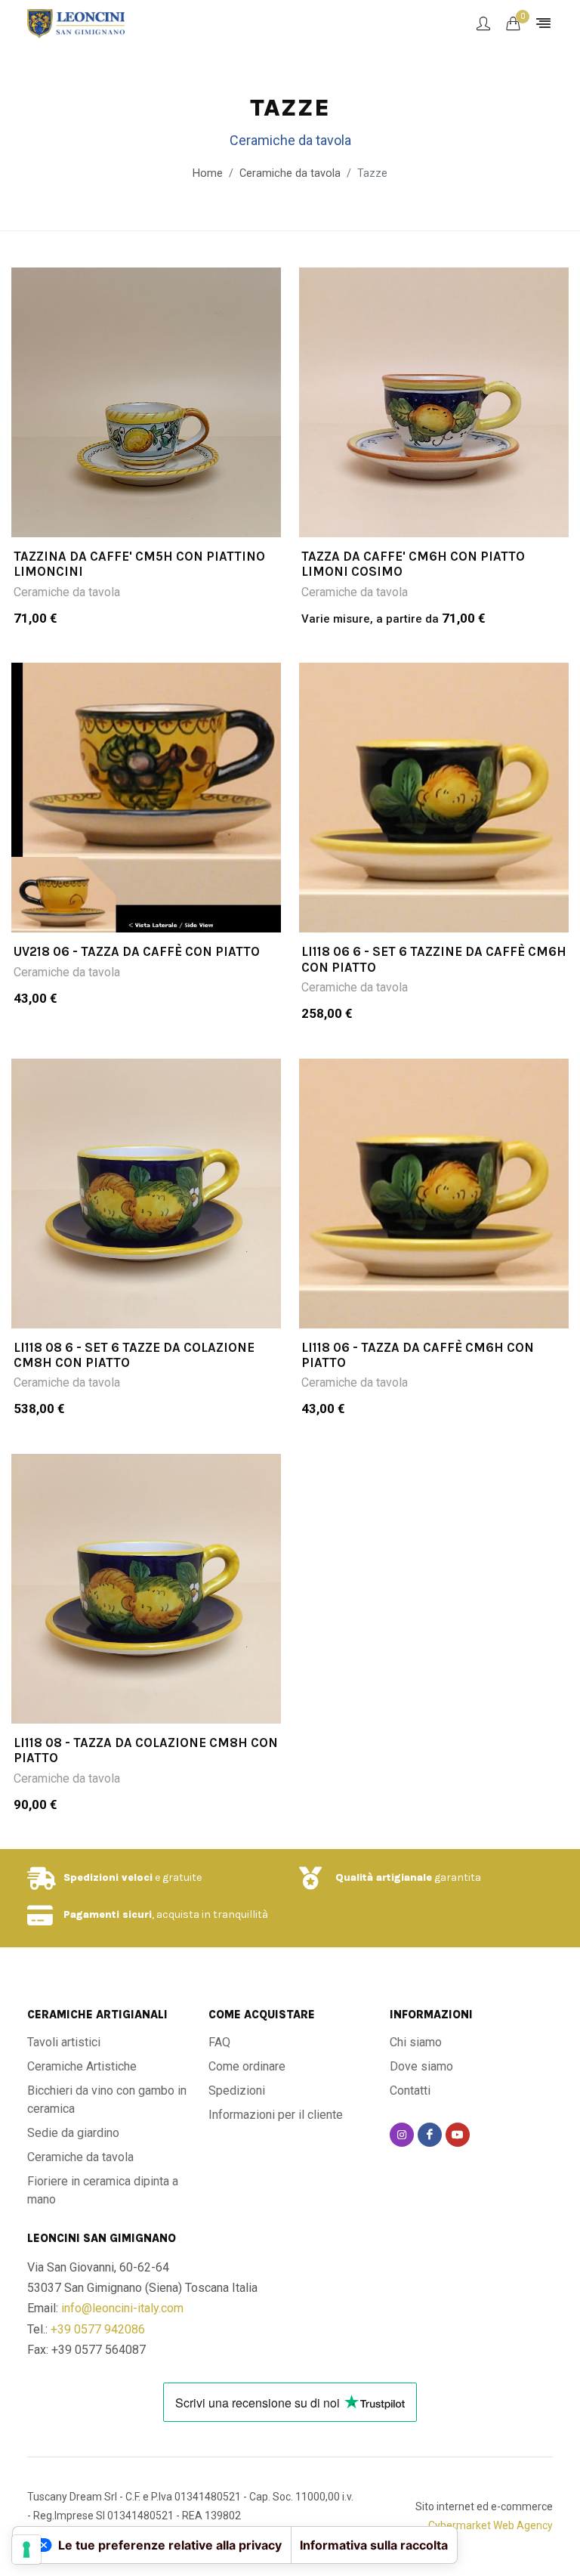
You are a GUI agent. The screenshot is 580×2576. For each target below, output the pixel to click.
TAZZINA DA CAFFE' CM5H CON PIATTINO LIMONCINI (139, 564)
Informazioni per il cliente (276, 2115)
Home (208, 173)
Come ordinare (247, 2066)
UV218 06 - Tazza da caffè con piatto (137, 951)
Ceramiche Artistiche (82, 2066)
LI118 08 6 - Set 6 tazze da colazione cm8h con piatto (134, 1355)
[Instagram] (402, 2135)
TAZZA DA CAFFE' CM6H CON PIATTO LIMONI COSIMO (413, 564)
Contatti (410, 2090)
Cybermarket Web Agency (491, 2525)
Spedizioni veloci (108, 1877)
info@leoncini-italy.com (122, 2308)
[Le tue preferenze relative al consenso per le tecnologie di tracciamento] (26, 2550)
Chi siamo (416, 2042)
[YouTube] (458, 2135)
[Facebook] (430, 2135)
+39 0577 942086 (98, 2329)
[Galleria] (146, 402)
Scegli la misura (156, 517)
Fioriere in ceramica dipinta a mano (103, 2190)
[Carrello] (513, 23)
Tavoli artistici (64, 2042)
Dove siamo (421, 2066)
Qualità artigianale (384, 1877)
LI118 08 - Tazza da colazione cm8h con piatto (146, 1750)
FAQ (219, 2042)
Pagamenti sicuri (108, 1914)
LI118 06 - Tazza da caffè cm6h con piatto (418, 1355)
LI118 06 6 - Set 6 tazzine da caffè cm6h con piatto (434, 959)
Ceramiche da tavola (67, 592)
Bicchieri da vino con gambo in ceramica (107, 2100)
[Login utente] (483, 23)
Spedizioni (237, 2090)
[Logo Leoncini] (76, 23)
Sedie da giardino (73, 2133)
